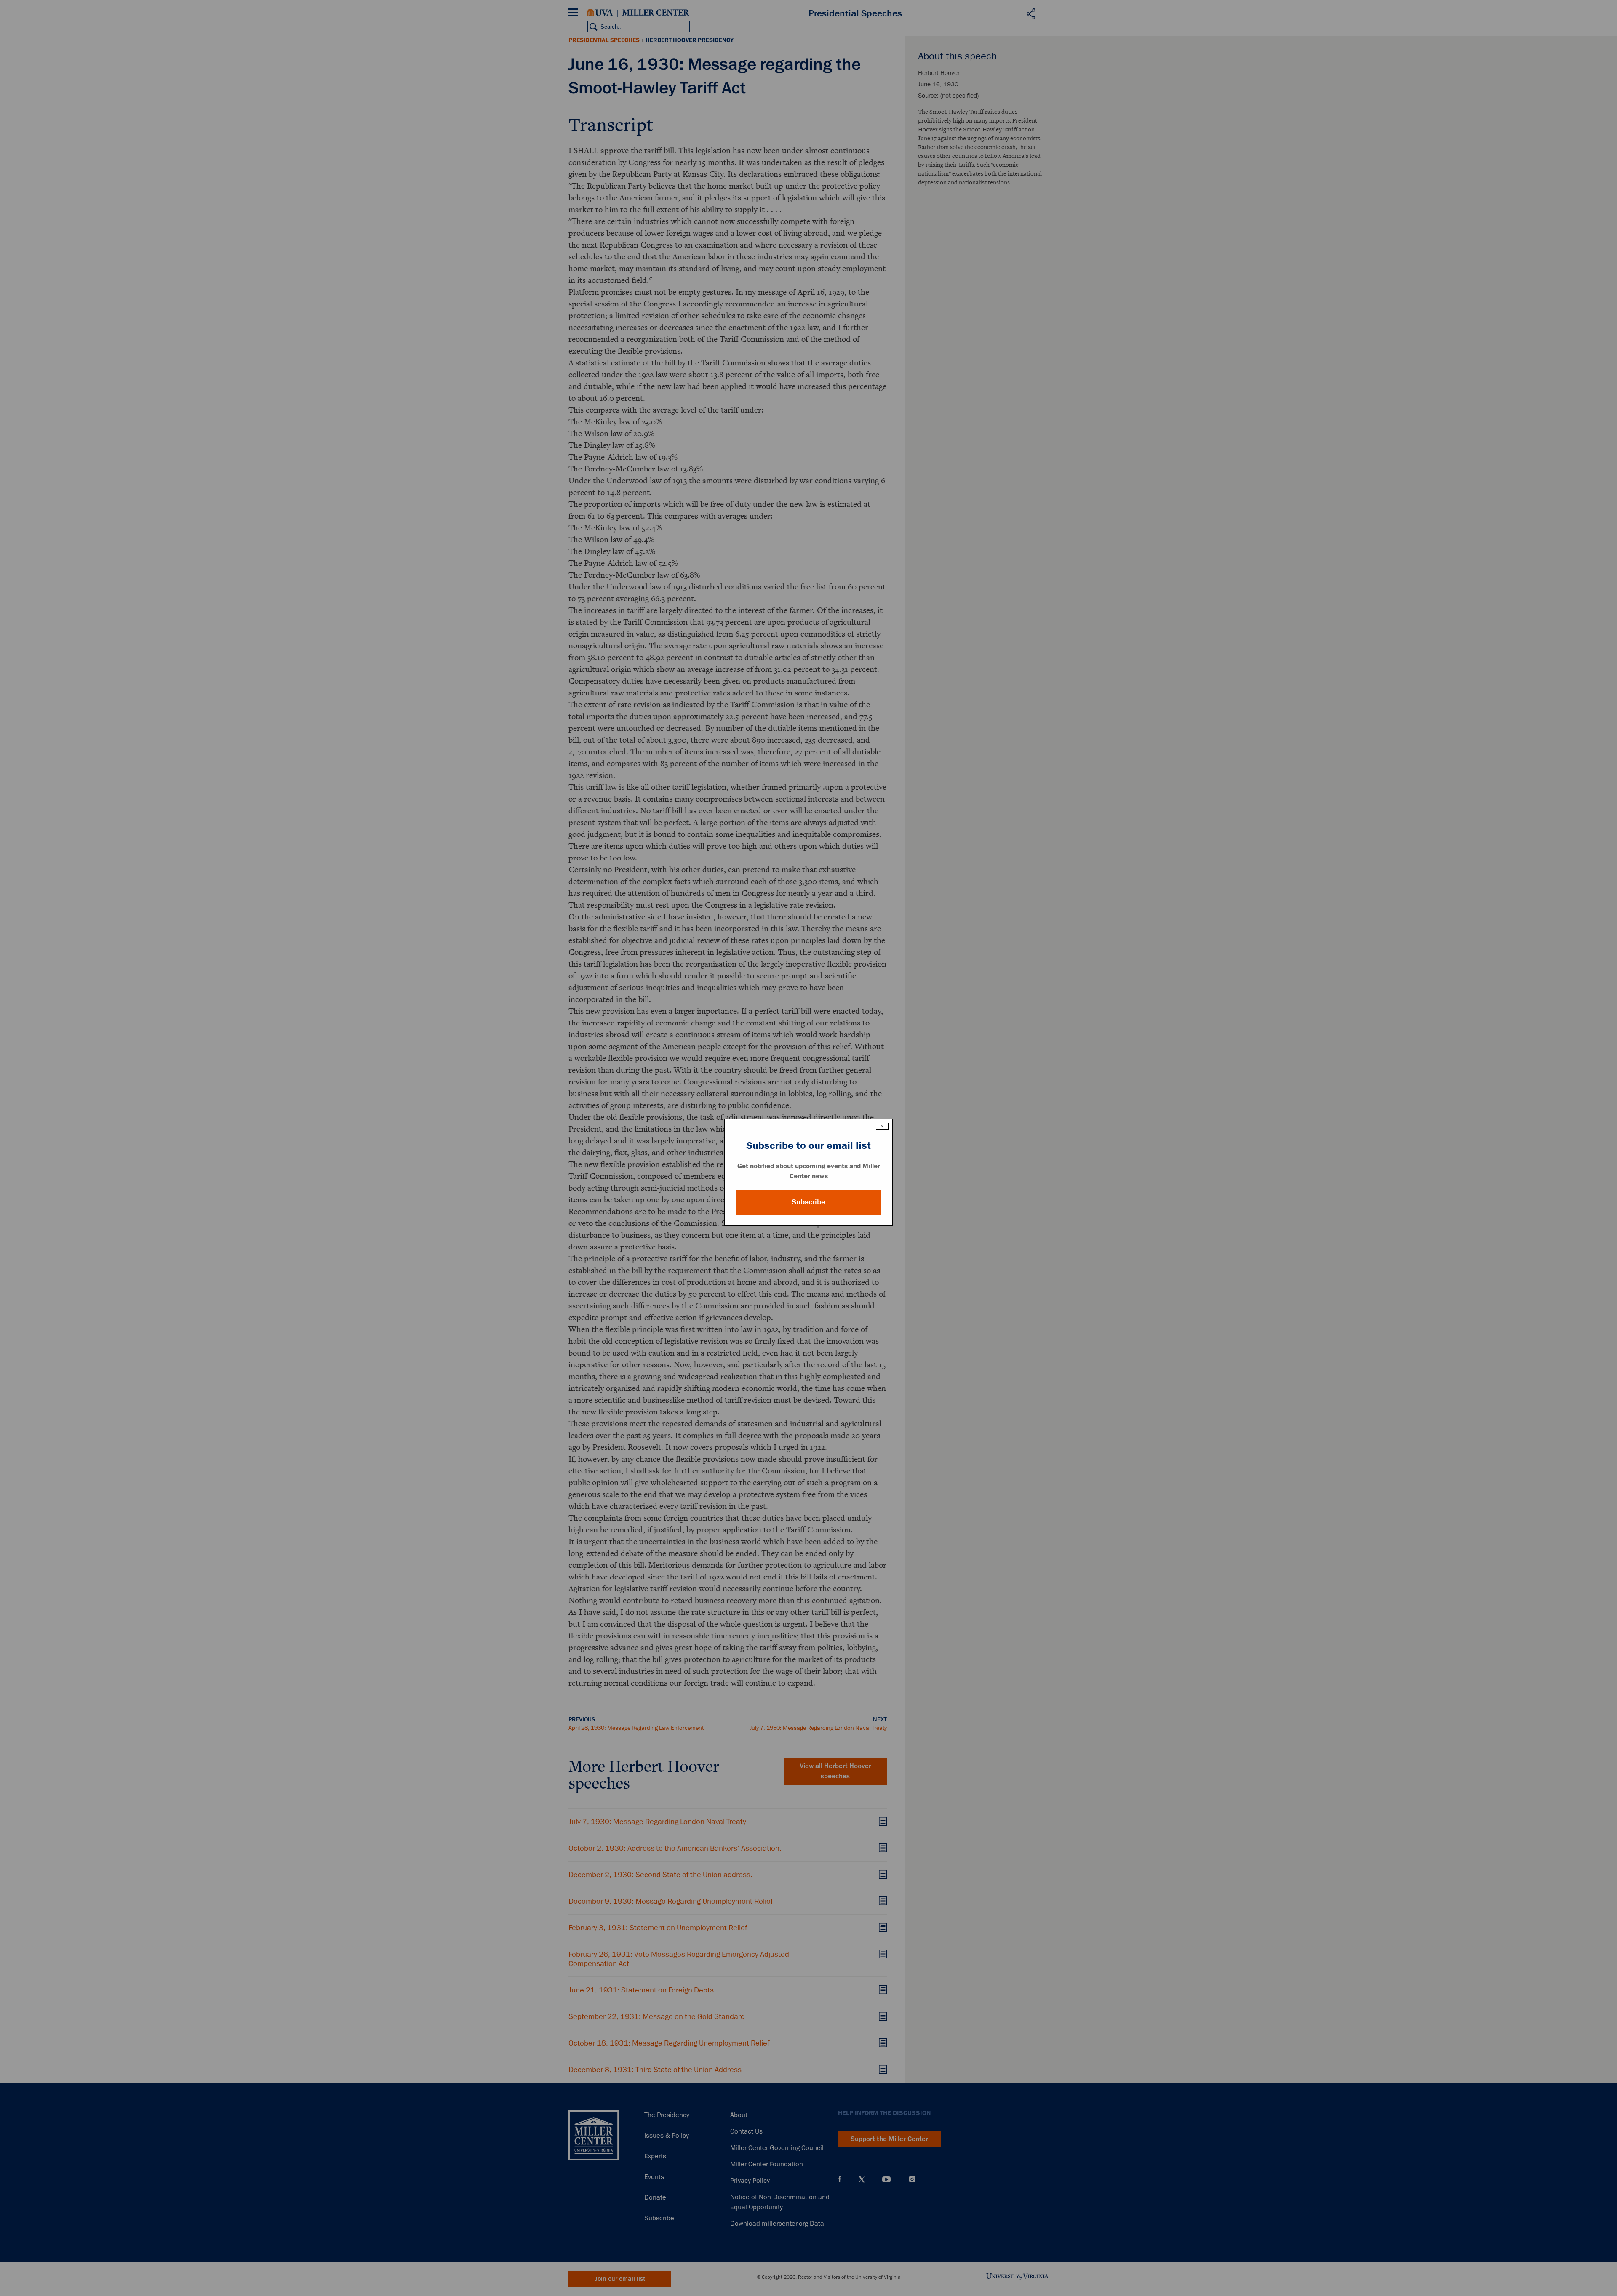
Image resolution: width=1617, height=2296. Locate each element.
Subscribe (808, 1202)
